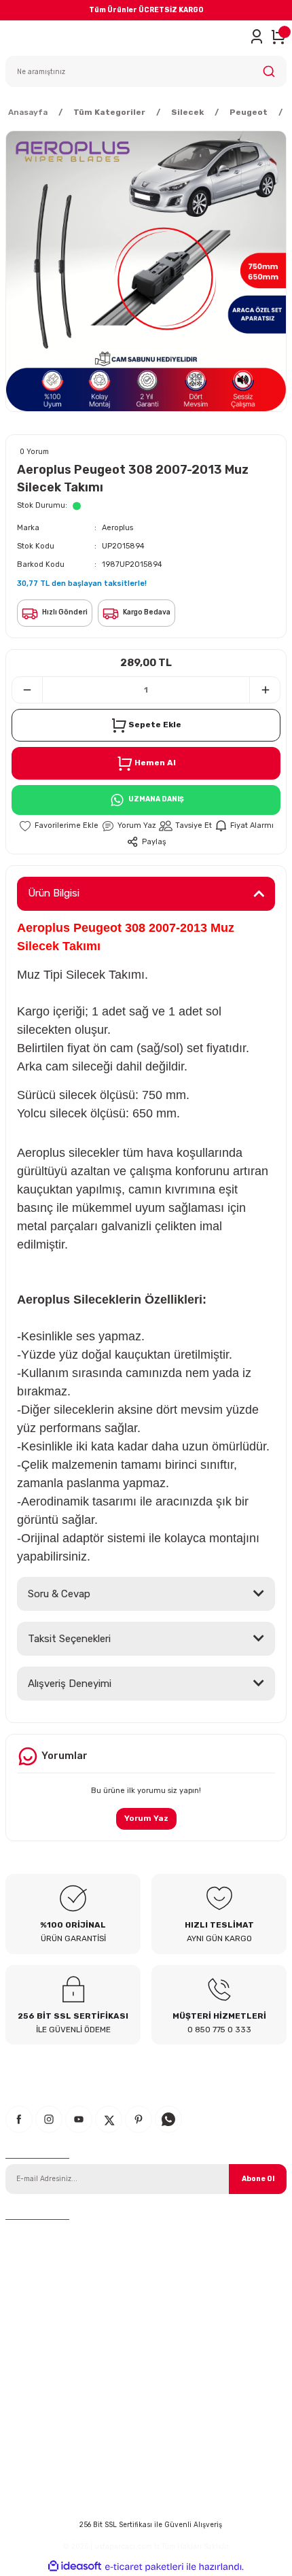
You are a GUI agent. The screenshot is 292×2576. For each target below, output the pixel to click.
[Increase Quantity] (265, 690)
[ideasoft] (75, 2566)
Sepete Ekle (155, 725)
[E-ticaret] (144, 2567)
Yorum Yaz (146, 1818)
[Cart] (278, 37)
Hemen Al (155, 763)
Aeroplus (117, 528)
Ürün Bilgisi (54, 893)
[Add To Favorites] (58, 826)
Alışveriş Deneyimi (70, 1684)
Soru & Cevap (59, 1594)
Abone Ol (258, 2179)
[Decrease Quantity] (27, 690)
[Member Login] (257, 37)
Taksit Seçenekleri (69, 1639)
